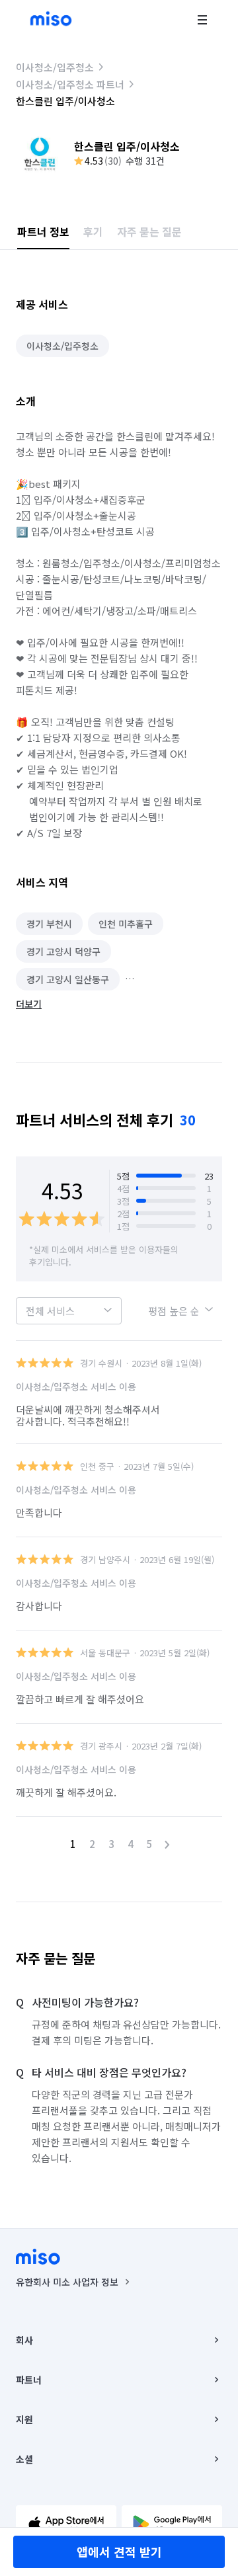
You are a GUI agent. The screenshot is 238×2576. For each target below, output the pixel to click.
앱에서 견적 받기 (119, 2552)
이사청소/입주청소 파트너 (70, 84)
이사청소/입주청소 (55, 67)
